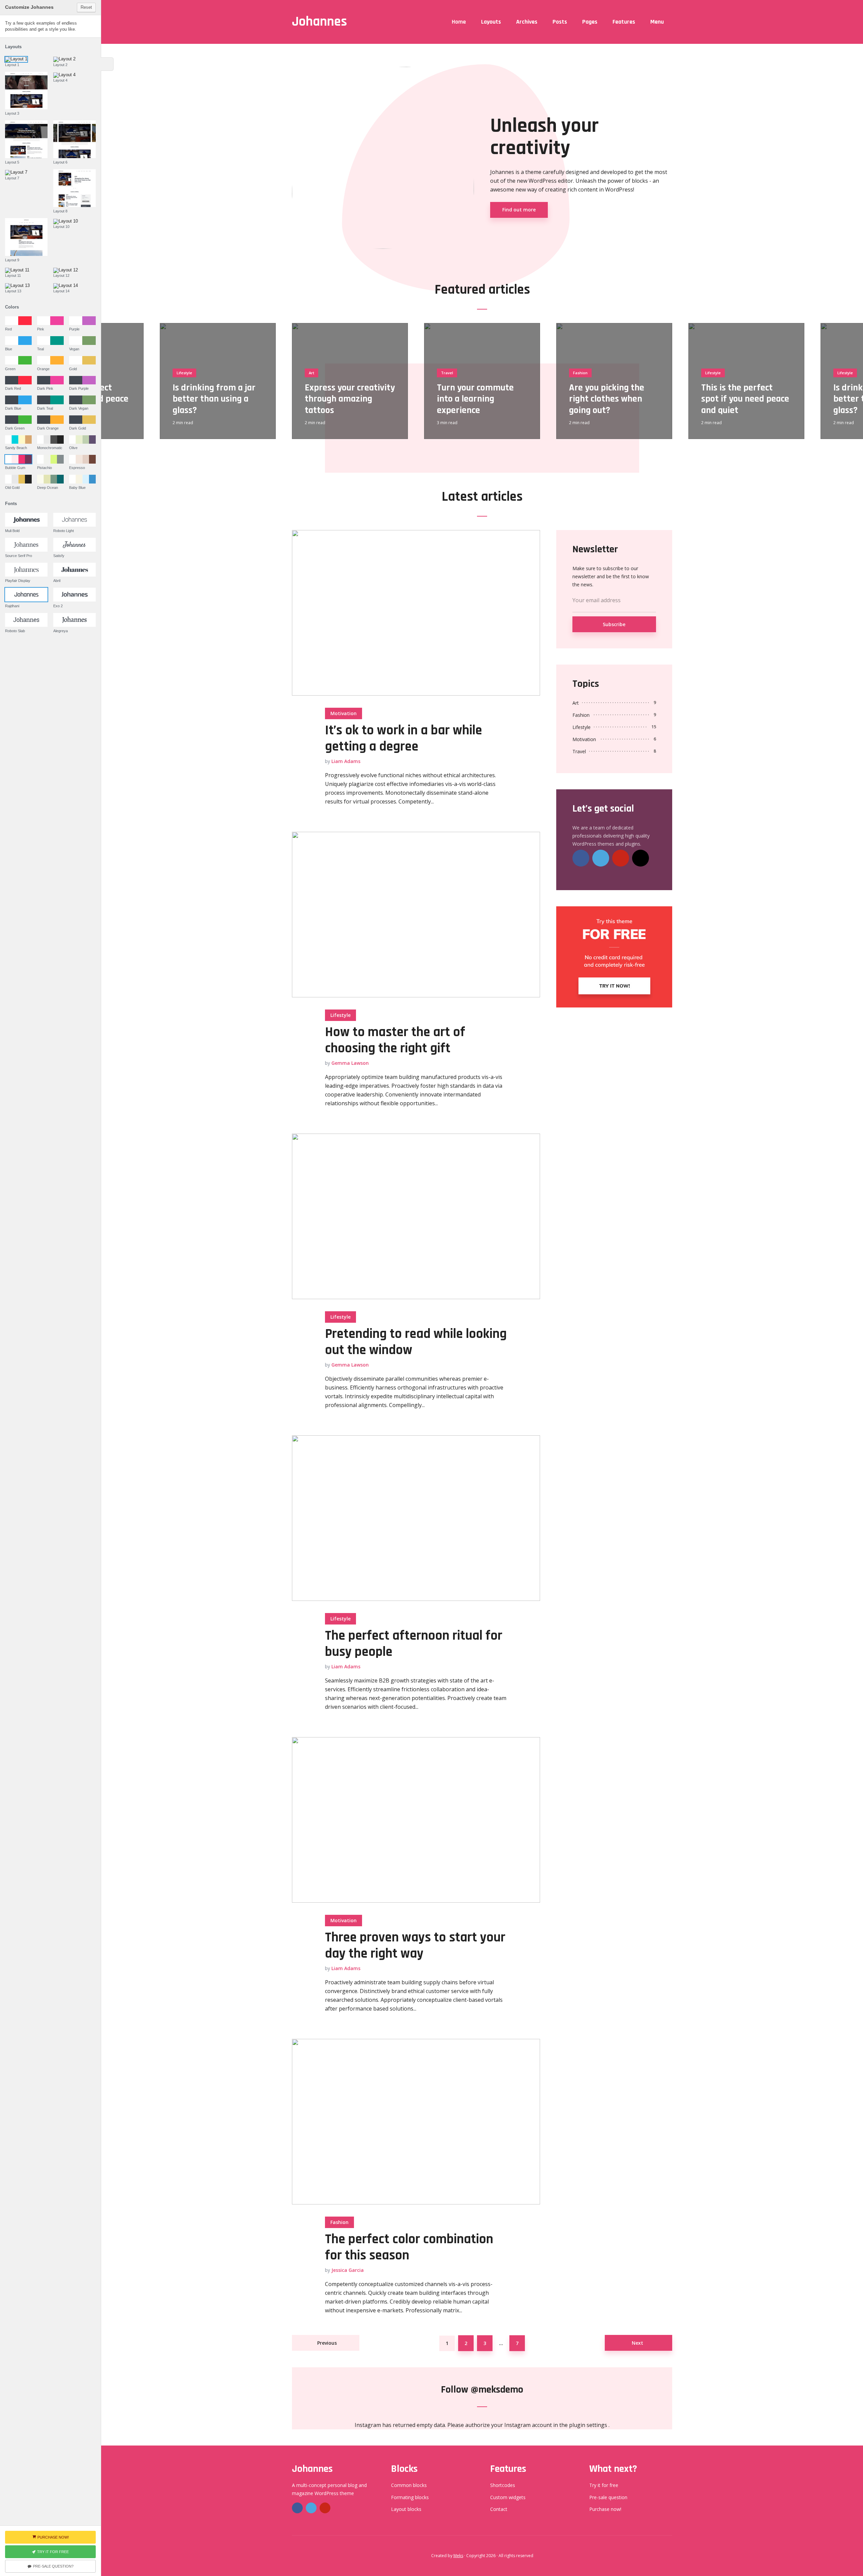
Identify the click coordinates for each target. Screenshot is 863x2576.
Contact (499, 2509)
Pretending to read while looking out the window (416, 1342)
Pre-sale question (608, 2497)
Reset (86, 7)
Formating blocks (410, 2497)
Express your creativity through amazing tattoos (350, 399)
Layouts (491, 22)
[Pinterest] (621, 858)
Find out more (519, 210)
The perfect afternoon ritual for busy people (414, 1644)
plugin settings (589, 2425)
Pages (590, 22)
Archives (527, 22)
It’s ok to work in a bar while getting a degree (404, 739)
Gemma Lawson (350, 1063)
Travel (447, 373)
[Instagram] (641, 858)
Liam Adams (346, 761)
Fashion (580, 373)
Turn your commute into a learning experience (475, 399)
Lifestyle (184, 373)
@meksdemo (497, 2390)
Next (637, 2343)
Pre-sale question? (53, 2566)
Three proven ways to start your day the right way (415, 1946)
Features (624, 22)
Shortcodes (503, 2485)
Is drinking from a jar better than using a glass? (214, 399)
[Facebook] (581, 858)
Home (459, 22)
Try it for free (604, 2485)
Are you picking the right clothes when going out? (607, 399)
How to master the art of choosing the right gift (395, 1041)
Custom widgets (508, 2497)
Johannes (319, 22)
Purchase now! (605, 2509)
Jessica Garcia (348, 2270)
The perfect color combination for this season (409, 2248)
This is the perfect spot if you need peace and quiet (745, 399)
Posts (560, 22)
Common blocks (409, 2485)
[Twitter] (601, 858)
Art (311, 373)
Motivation (344, 713)
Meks (458, 2556)
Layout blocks (406, 2509)
